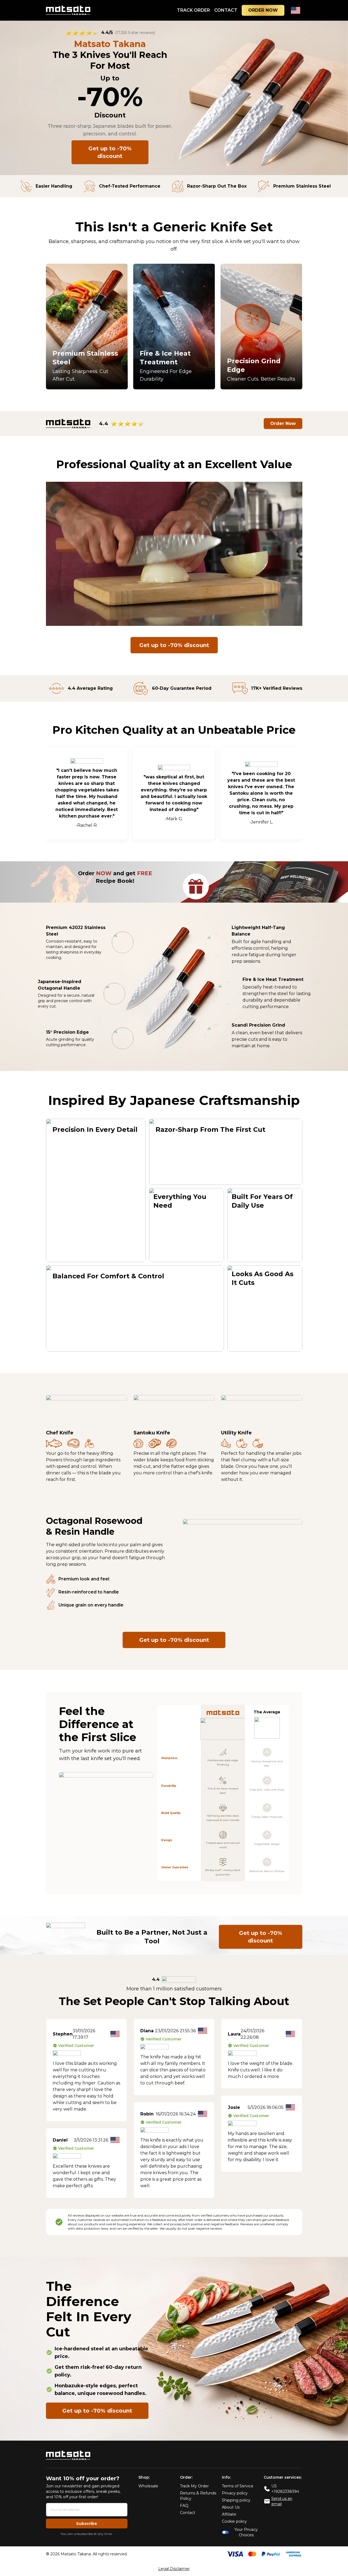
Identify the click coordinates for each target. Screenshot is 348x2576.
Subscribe (87, 2524)
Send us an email (282, 2501)
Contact (188, 2513)
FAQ (184, 2506)
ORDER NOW (263, 10)
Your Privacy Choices (246, 2532)
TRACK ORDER (193, 10)
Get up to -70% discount (110, 152)
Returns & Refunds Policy (198, 2496)
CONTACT (226, 10)
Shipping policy (236, 2500)
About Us (231, 2507)
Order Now (283, 423)
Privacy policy (235, 2493)
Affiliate (229, 2514)
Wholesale (148, 2486)
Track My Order (194, 2486)
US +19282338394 (285, 2489)
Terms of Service (238, 2486)
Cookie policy (234, 2521)
